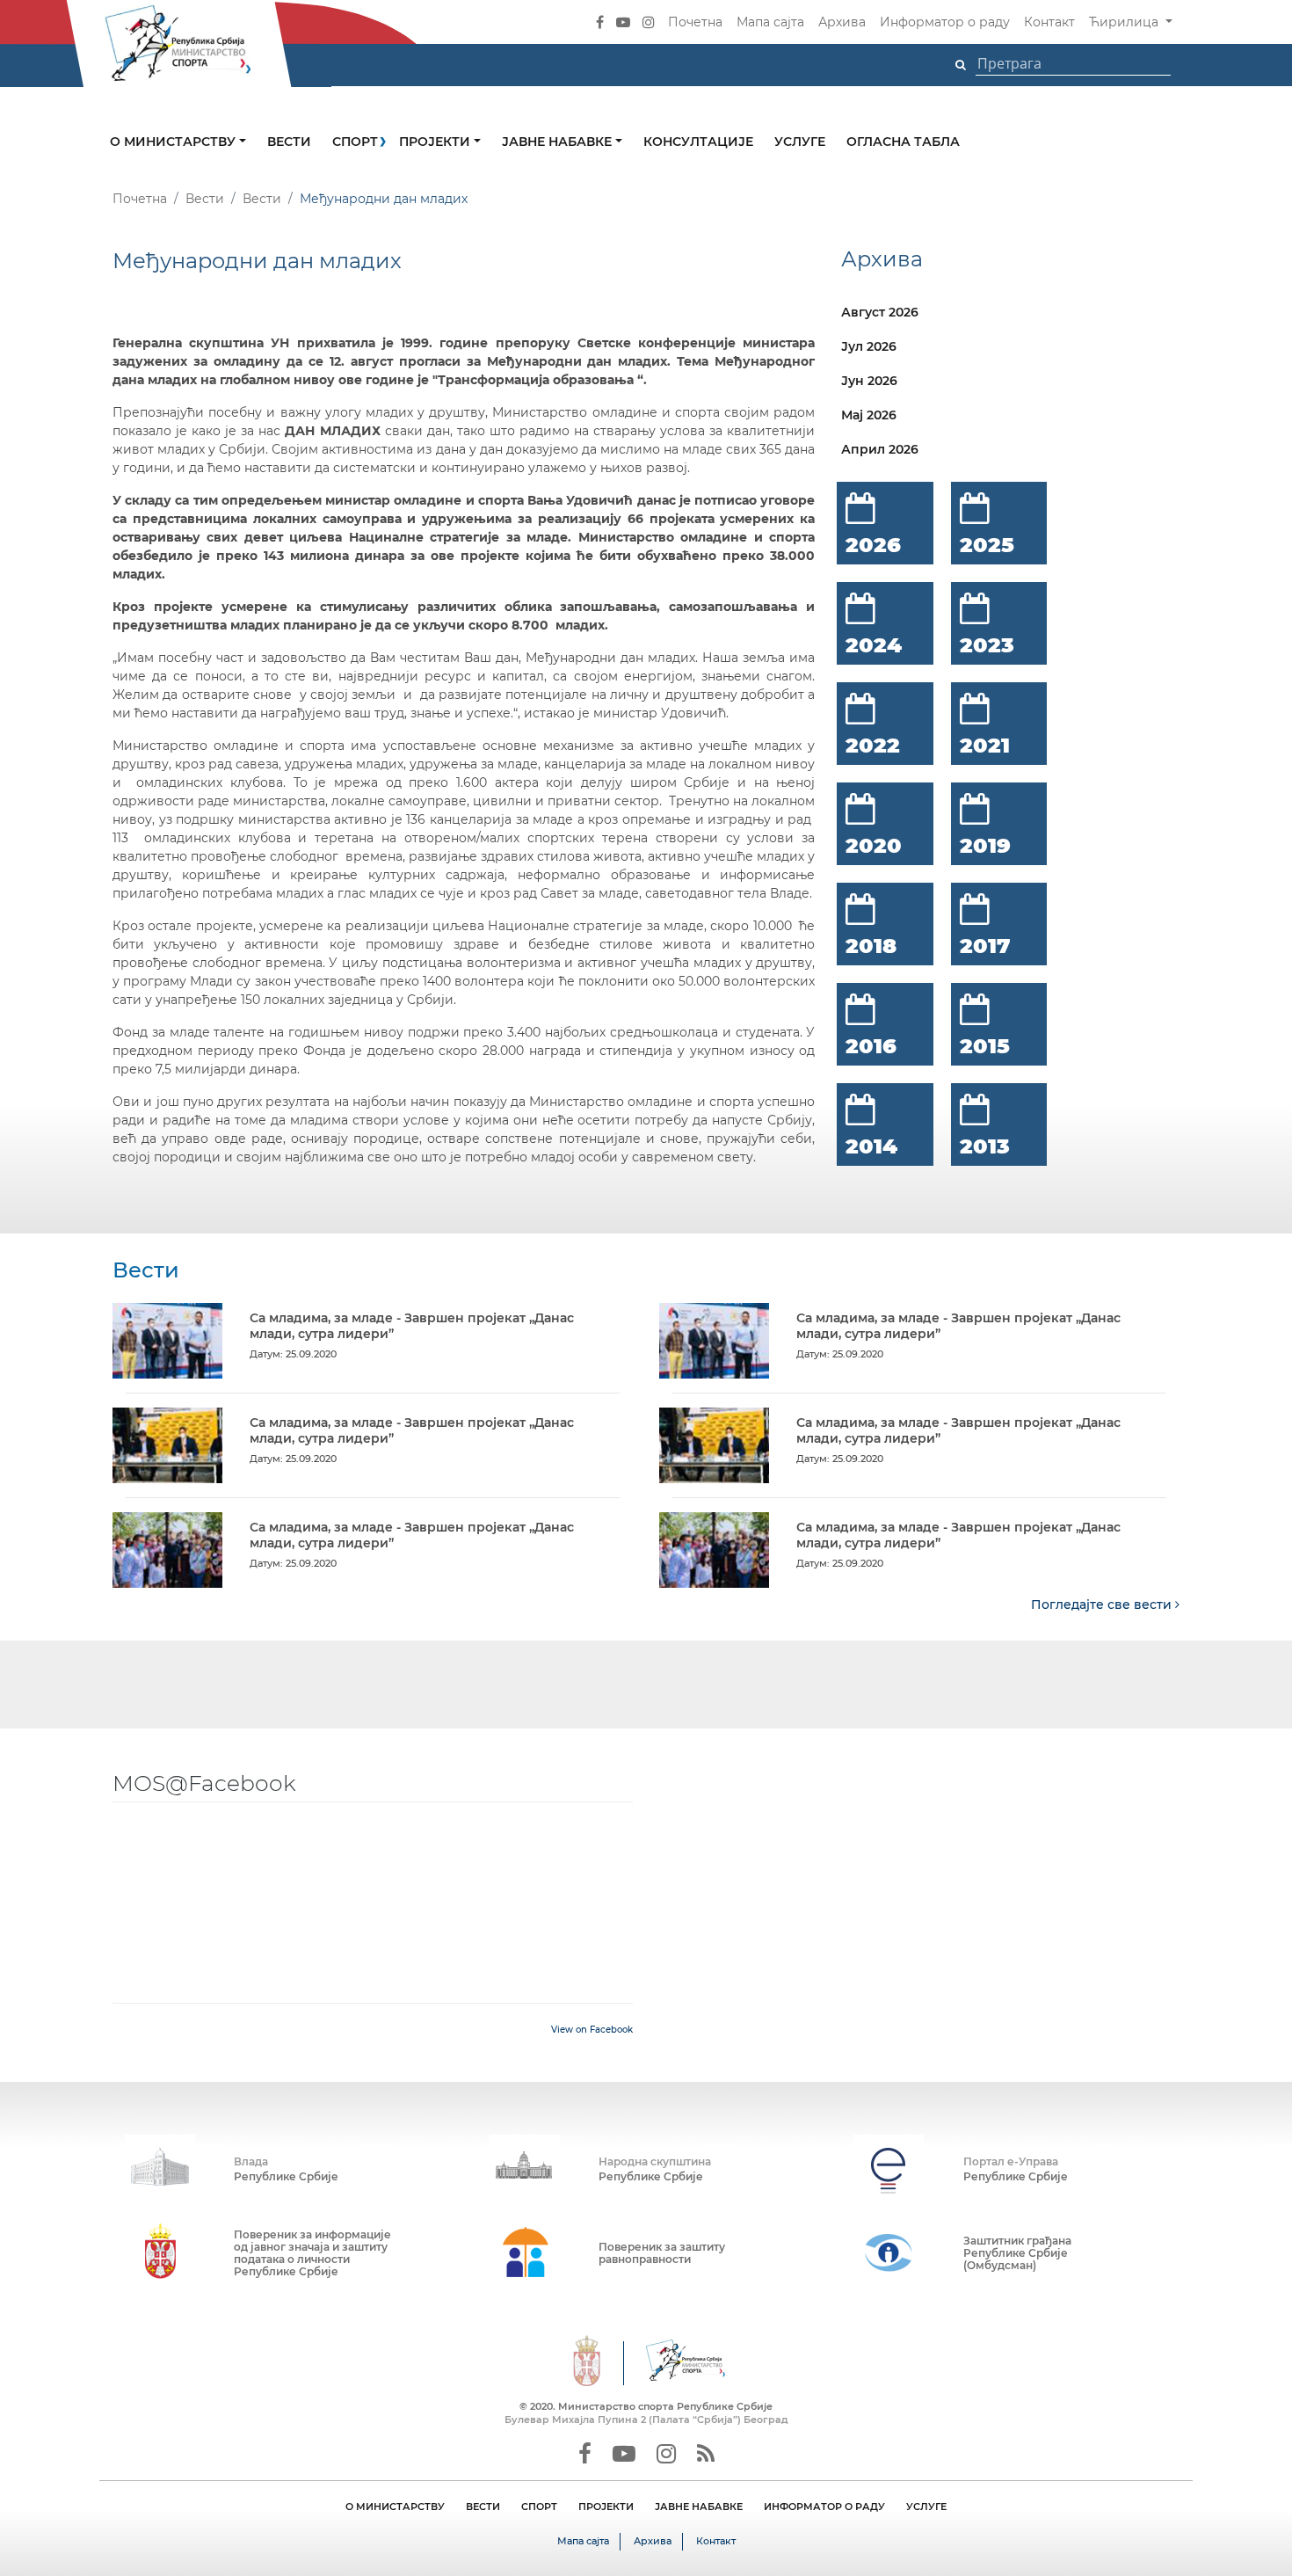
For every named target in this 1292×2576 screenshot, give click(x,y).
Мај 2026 (869, 415)
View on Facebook (592, 2030)
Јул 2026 (869, 346)
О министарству (174, 142)
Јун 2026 (869, 381)
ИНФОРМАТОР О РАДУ (824, 2507)
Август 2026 (880, 312)
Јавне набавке (559, 142)
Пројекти (436, 142)
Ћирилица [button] (1125, 22)
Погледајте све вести (1103, 1605)
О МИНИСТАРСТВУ (395, 2507)
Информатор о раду (945, 22)
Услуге (800, 142)
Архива (842, 22)
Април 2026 (880, 449)
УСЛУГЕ (926, 2507)
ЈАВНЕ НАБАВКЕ (699, 2507)
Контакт (1049, 22)
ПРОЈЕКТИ (606, 2507)
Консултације (698, 142)
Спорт (355, 142)
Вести (289, 142)
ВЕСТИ (483, 2507)
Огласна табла (903, 142)
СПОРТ (539, 2507)
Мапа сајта (770, 22)
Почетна (695, 22)
